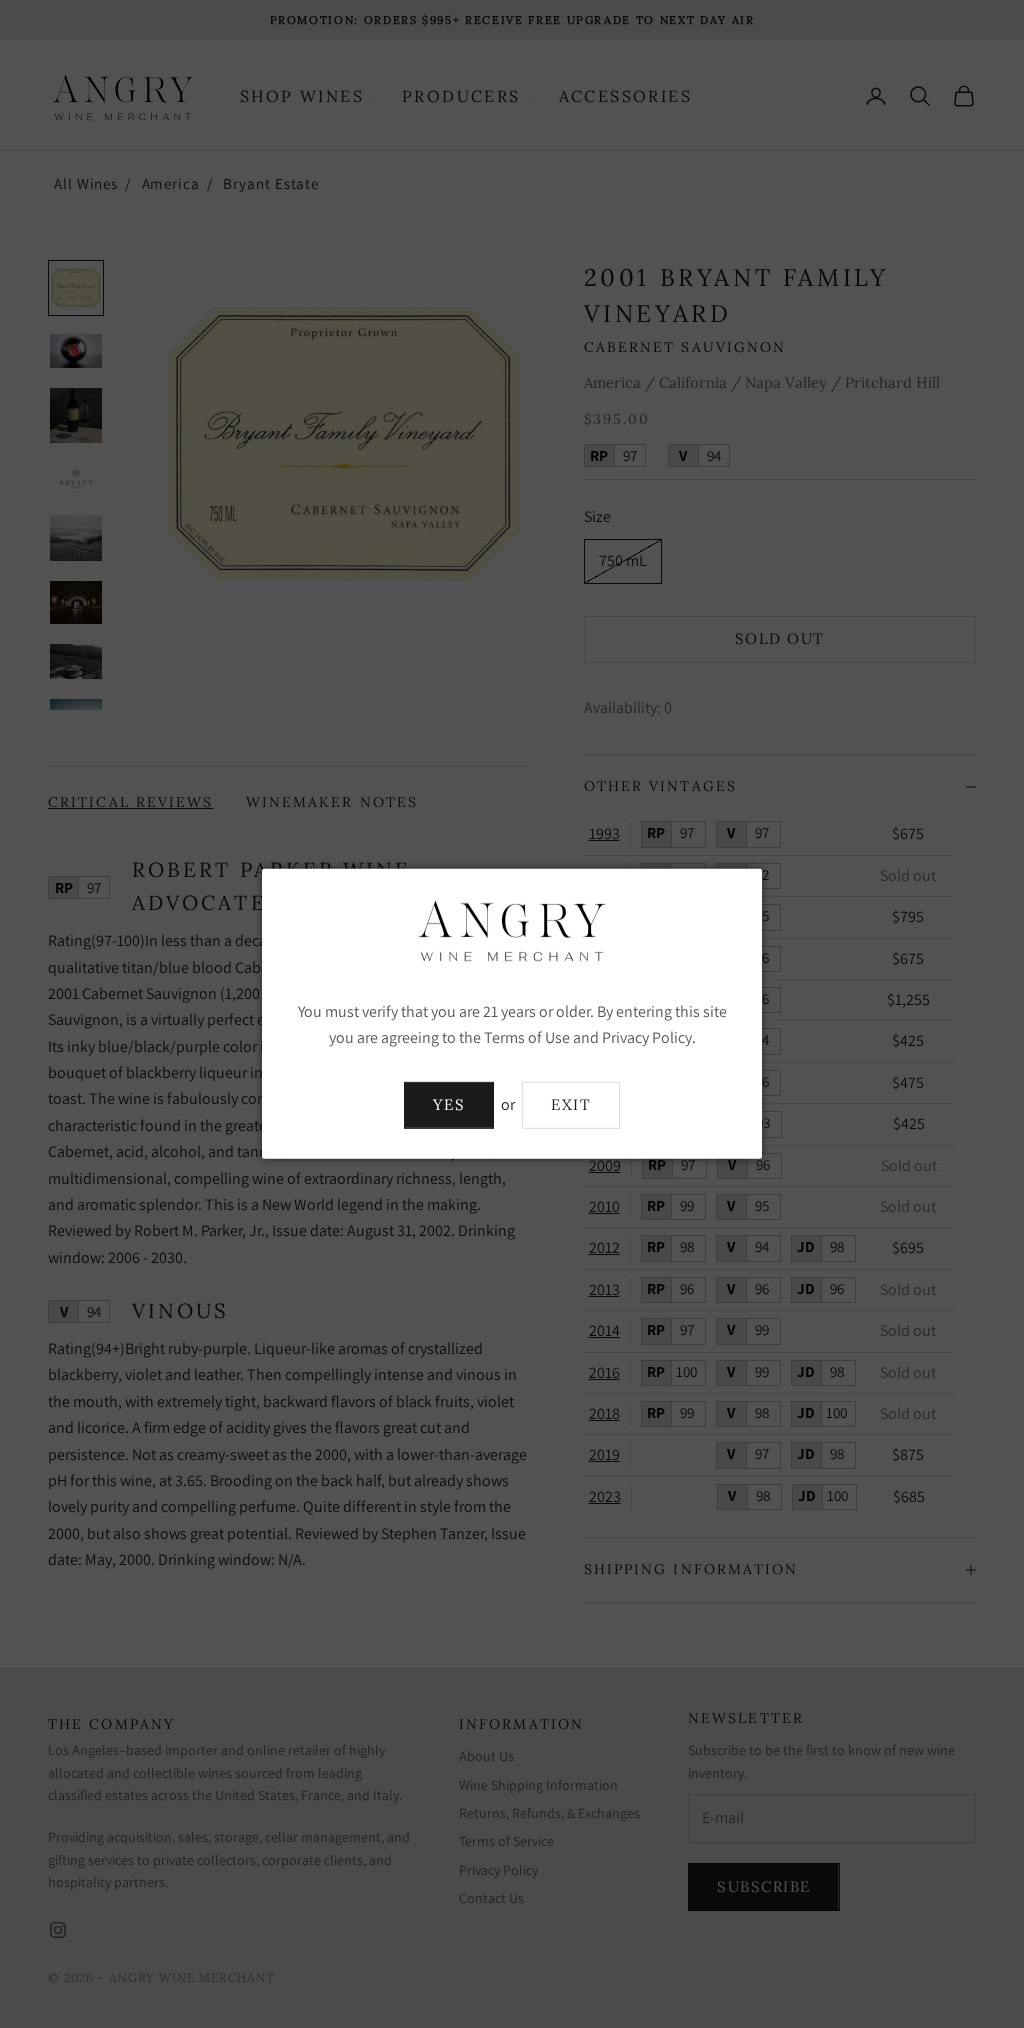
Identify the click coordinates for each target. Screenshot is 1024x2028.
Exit (571, 1104)
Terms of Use (527, 1037)
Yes (449, 1104)
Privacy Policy (647, 1037)
